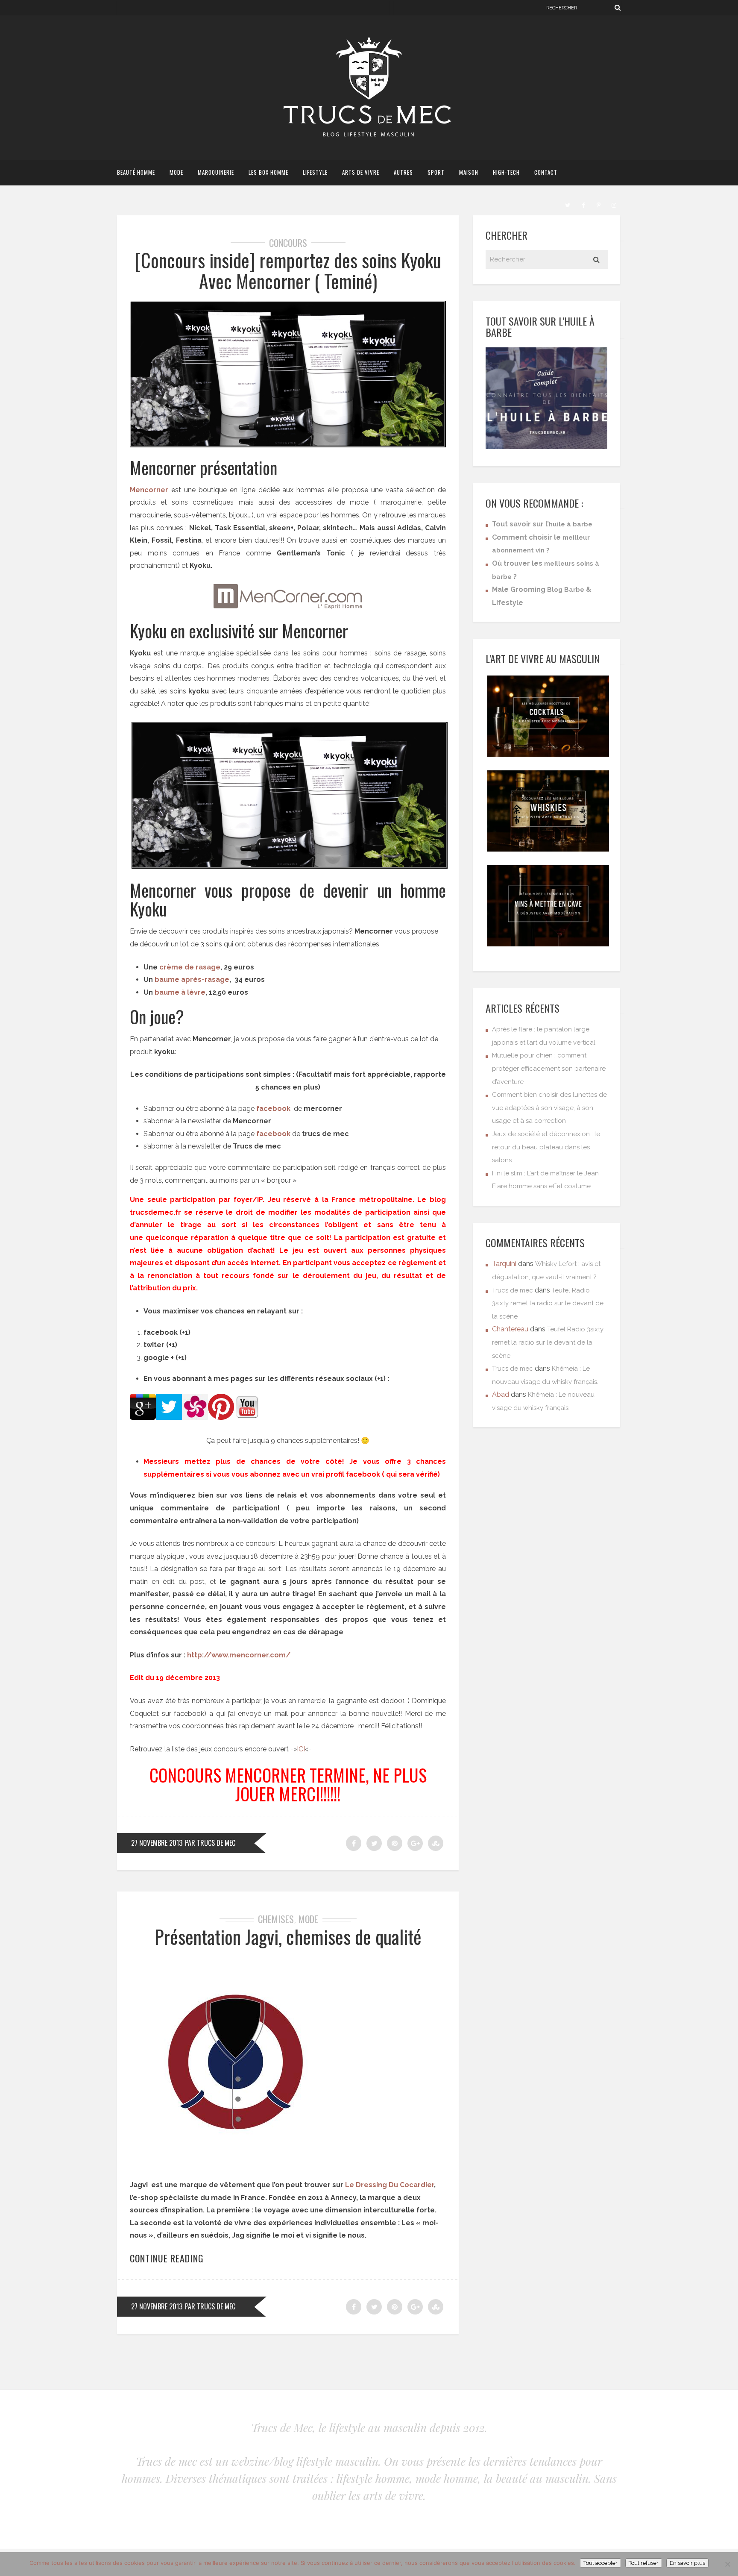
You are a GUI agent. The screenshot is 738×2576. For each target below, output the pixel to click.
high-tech (506, 172)
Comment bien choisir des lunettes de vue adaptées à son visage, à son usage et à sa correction (549, 1108)
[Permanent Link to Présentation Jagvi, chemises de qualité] (237, 2165)
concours (288, 243)
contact (546, 172)
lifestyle (315, 172)
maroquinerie (216, 172)
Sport (436, 172)
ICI (301, 1749)
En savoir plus (687, 2563)
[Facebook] (583, 204)
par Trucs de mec (210, 1843)
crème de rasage (190, 967)
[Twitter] (568, 204)
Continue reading (167, 2258)
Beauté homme (136, 172)
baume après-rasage (192, 980)
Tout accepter (600, 2563)
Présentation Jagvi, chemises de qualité (288, 1937)
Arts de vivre (361, 172)
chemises (276, 1919)
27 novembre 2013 (157, 1843)
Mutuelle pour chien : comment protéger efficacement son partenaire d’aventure (549, 1068)
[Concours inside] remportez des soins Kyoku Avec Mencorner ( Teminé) (288, 270)
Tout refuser (644, 2563)
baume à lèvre (180, 992)
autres (403, 172)
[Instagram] (614, 204)
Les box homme (268, 172)
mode (176, 172)
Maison (469, 172)
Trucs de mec (512, 1290)
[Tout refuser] (727, 2564)
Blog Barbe (566, 590)
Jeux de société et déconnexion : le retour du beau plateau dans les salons (546, 1147)
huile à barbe (571, 524)
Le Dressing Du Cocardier (389, 2185)
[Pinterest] (598, 204)
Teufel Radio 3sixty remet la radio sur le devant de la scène (548, 1303)
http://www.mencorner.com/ (239, 1655)
